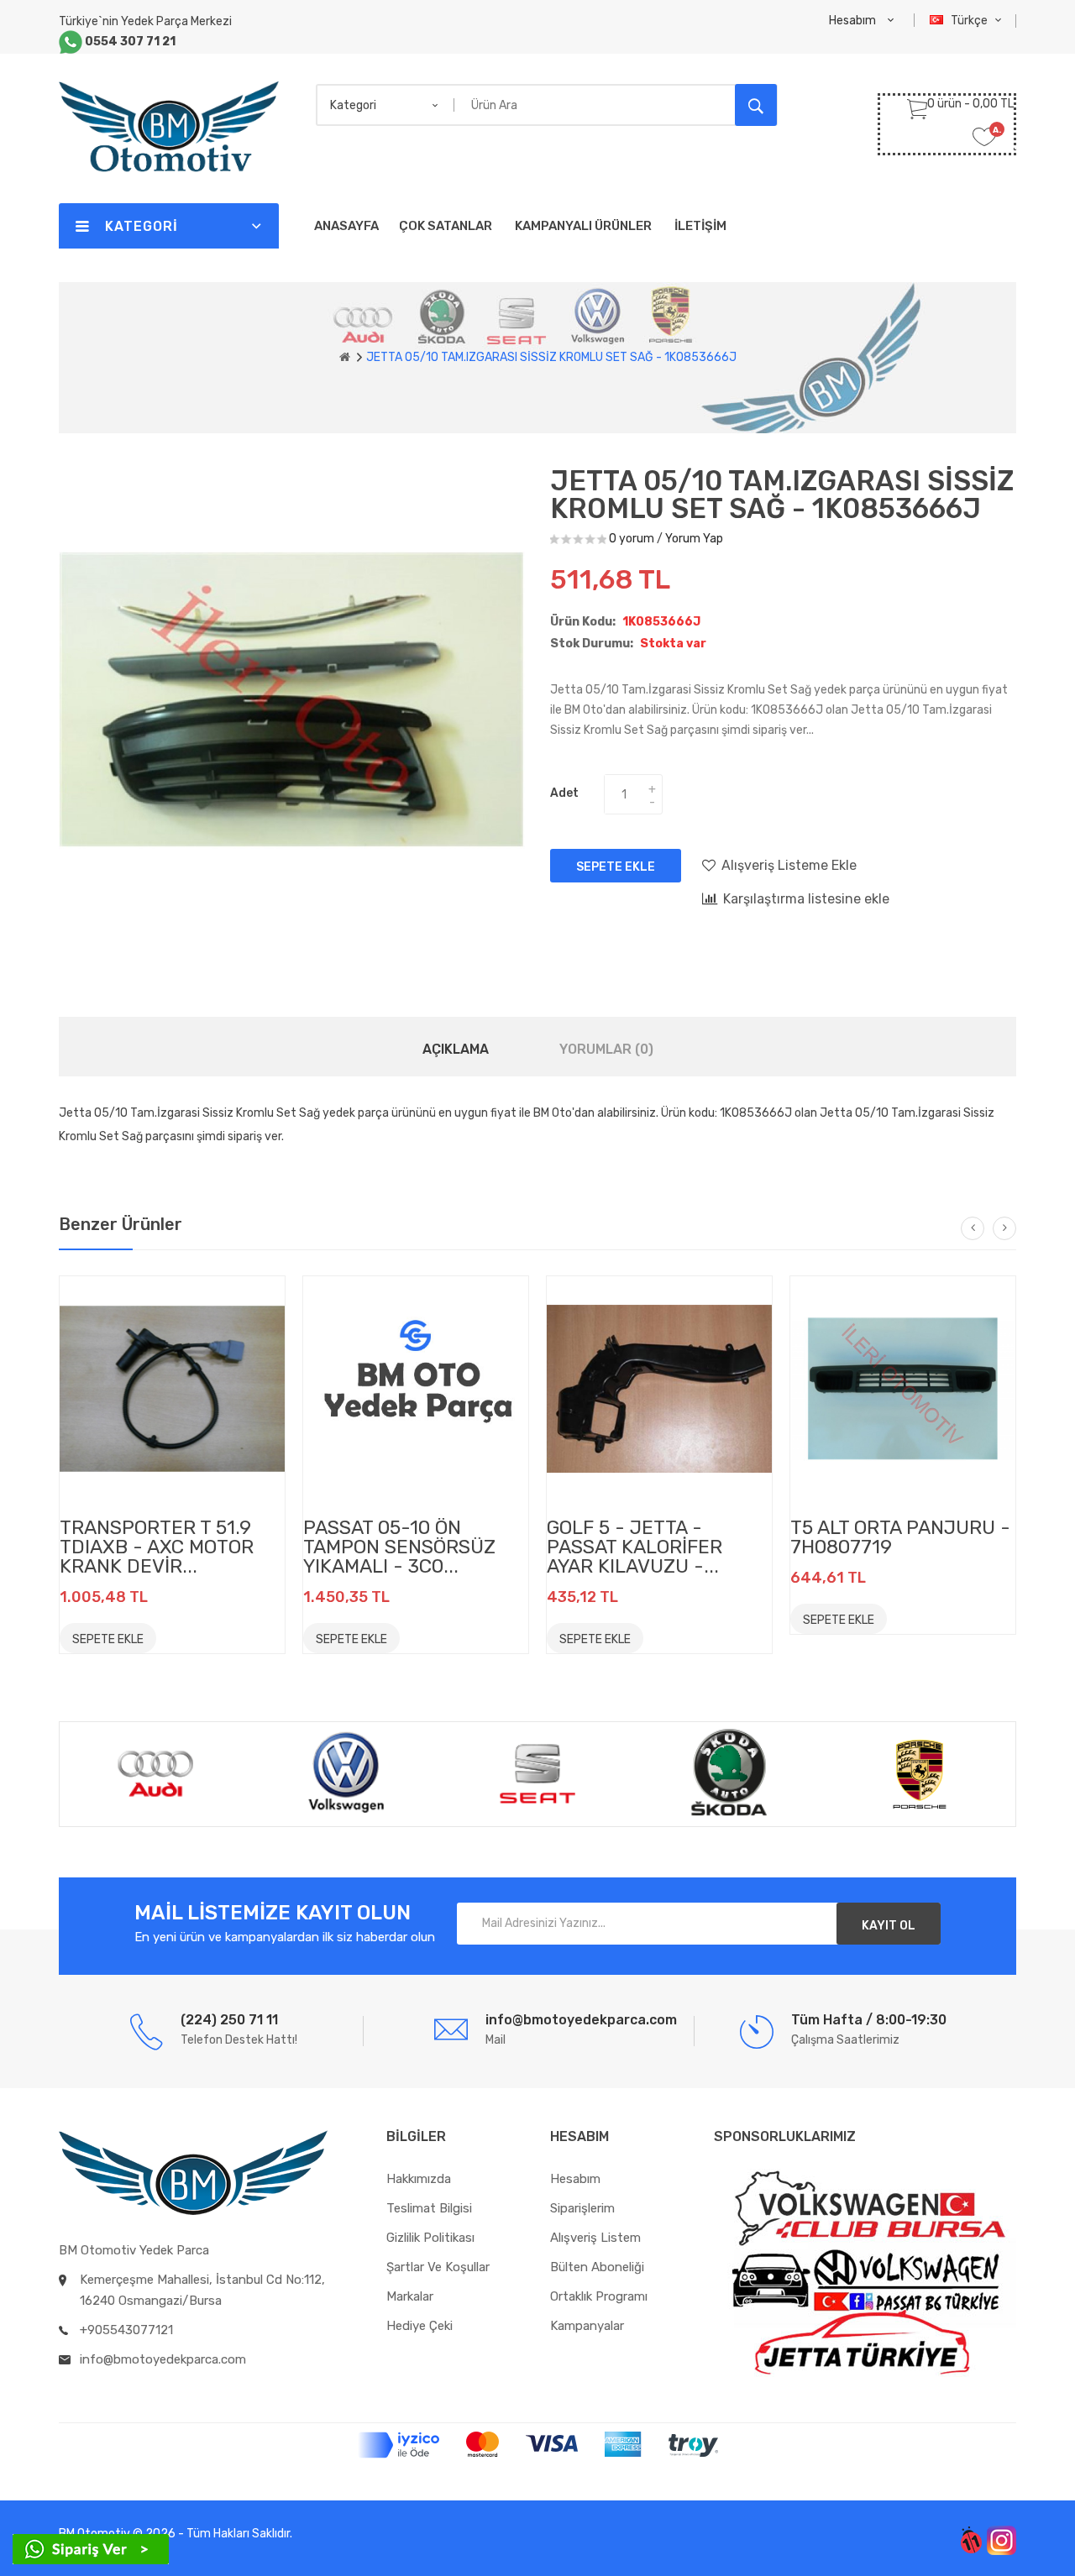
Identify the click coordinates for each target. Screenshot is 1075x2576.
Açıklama (456, 1049)
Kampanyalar (587, 2326)
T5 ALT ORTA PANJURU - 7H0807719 (900, 1537)
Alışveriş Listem (595, 2238)
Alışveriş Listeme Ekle (789, 865)
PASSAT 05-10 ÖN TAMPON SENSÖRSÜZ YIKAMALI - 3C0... (399, 1547)
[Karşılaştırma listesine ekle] (217, 1637)
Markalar (410, 2296)
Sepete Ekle (616, 867)
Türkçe (970, 21)
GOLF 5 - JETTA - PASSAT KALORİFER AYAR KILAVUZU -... (635, 1547)
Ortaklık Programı (599, 2296)
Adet (564, 793)
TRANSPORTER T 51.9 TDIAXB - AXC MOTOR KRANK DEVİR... (157, 1547)
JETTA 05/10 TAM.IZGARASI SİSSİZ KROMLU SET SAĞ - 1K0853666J (551, 357)
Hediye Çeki (420, 2326)
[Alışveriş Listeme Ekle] (179, 1637)
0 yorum (632, 539)
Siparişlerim (582, 2208)
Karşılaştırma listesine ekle (806, 899)
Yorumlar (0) (606, 1049)
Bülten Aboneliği (597, 2267)
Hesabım (575, 2179)
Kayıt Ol (889, 1926)
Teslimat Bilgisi (429, 2208)
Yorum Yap (694, 539)
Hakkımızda (419, 2179)
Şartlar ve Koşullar (438, 2267)
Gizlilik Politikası (430, 2238)
